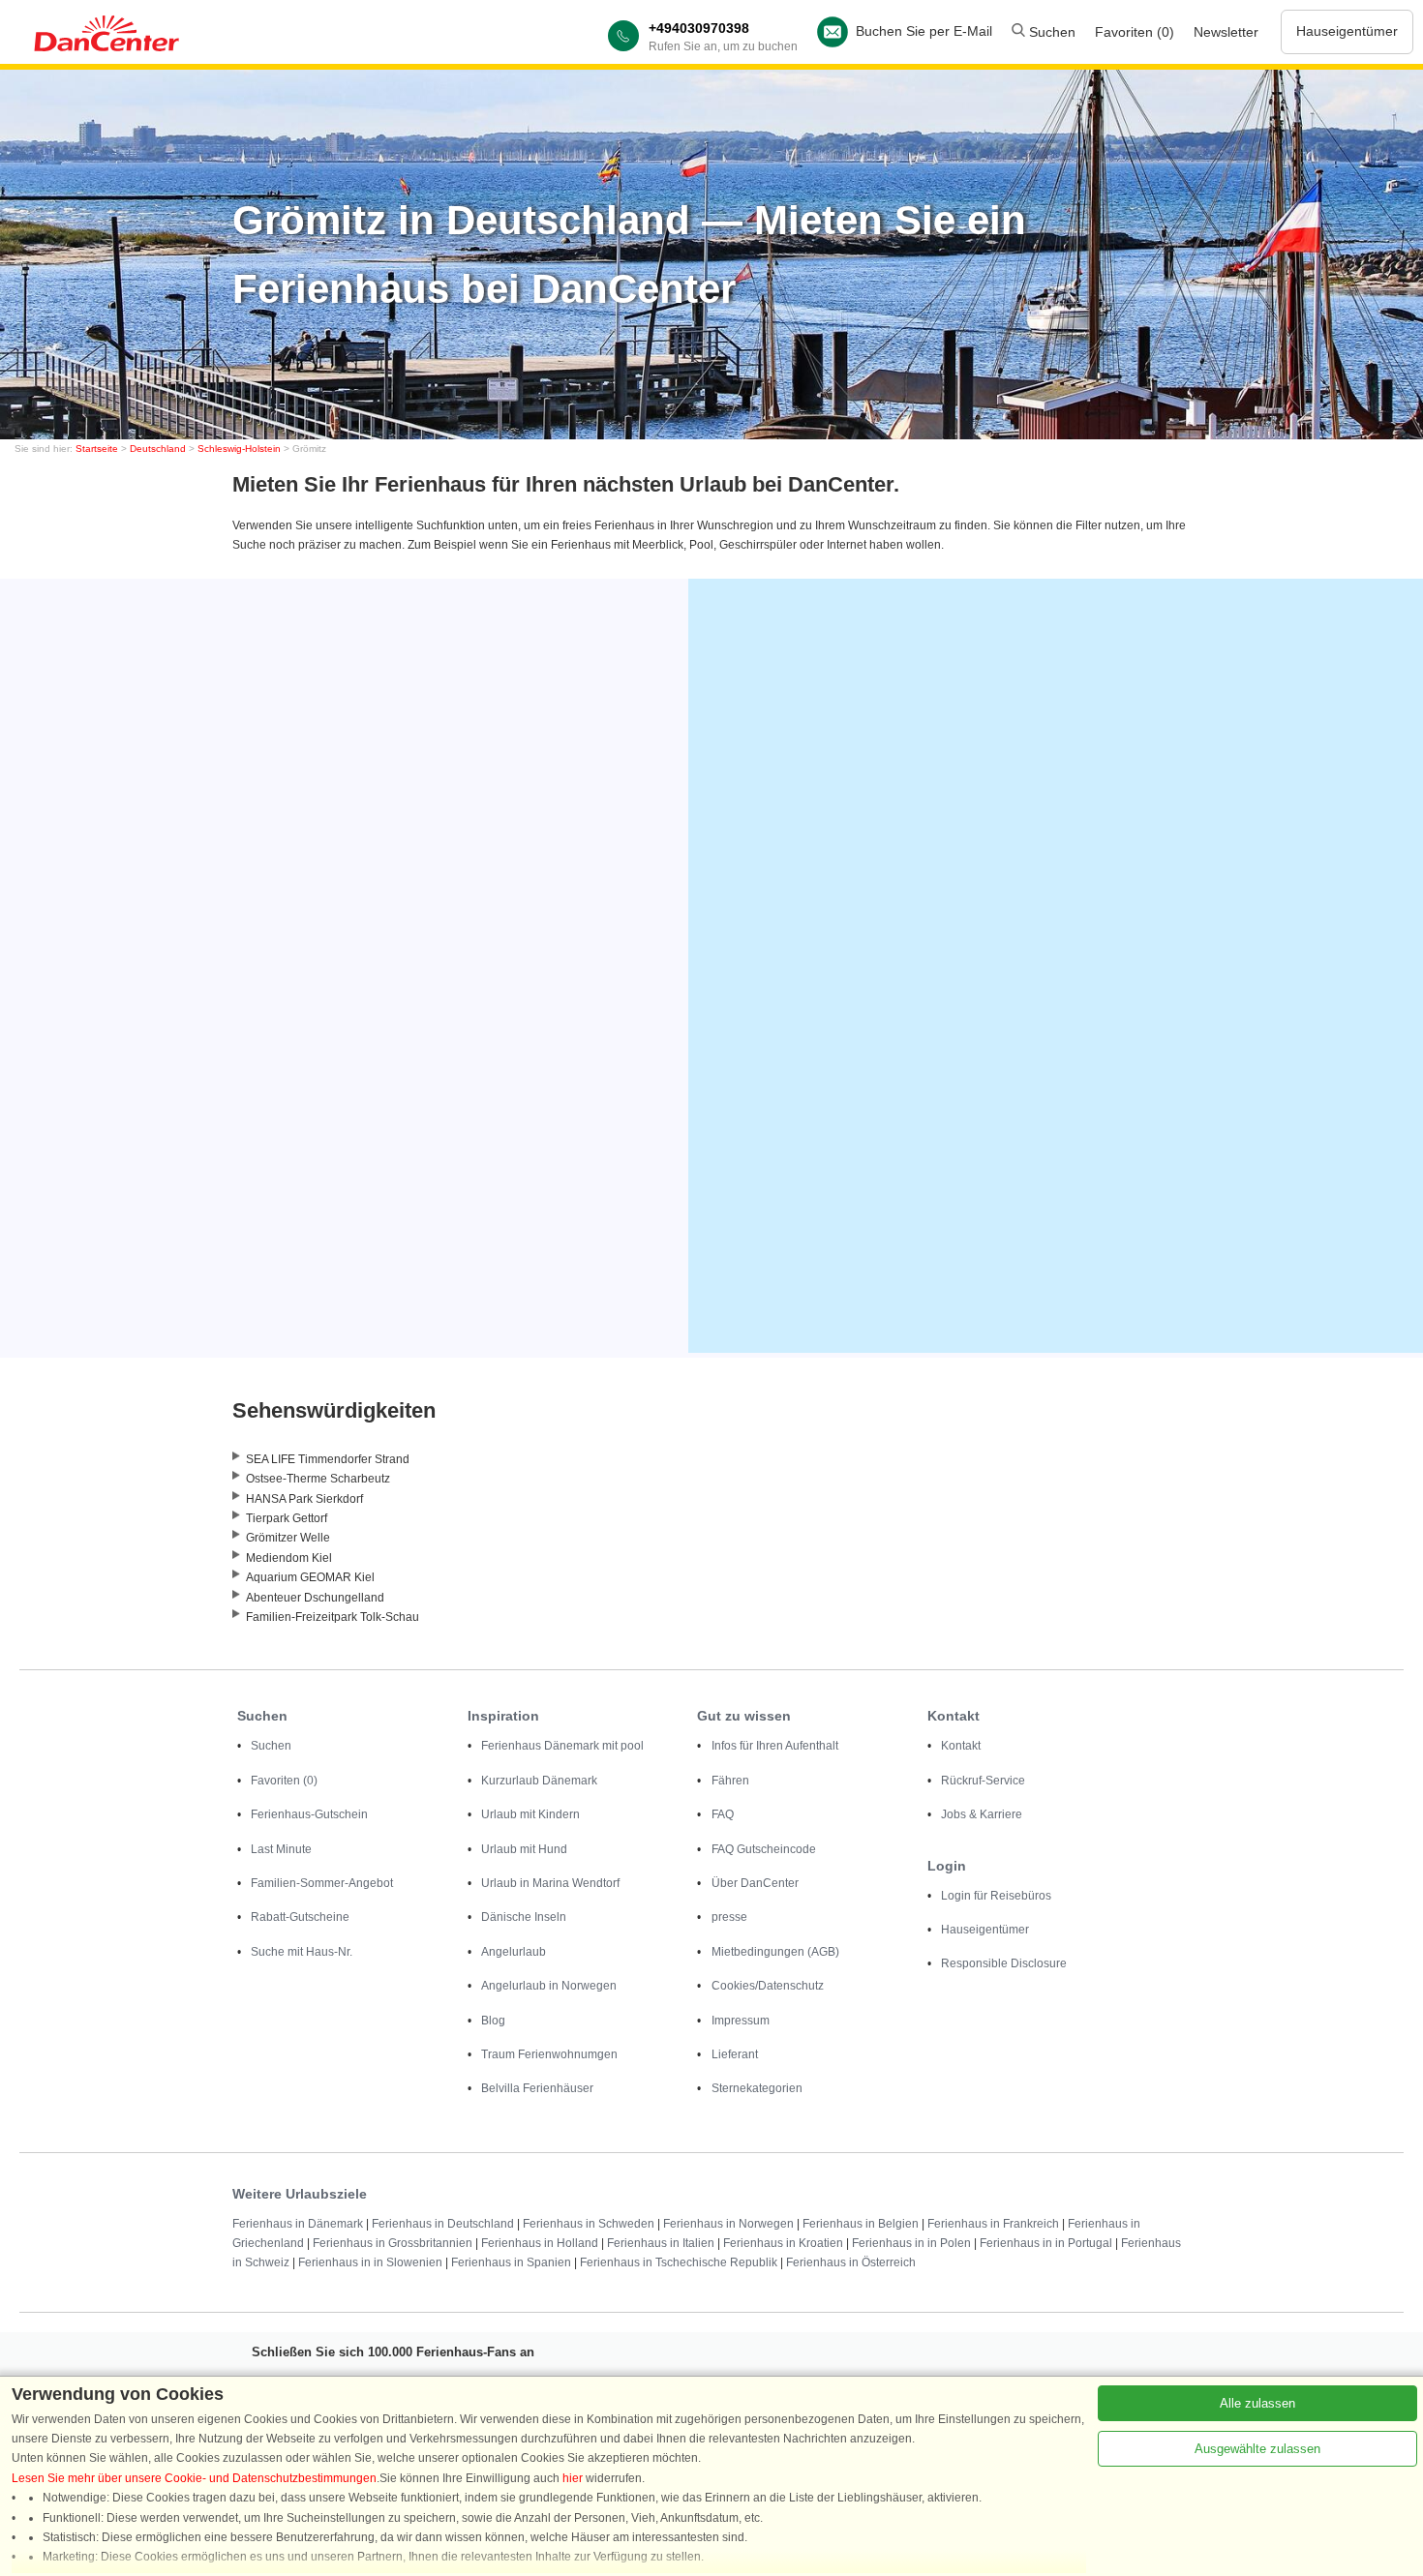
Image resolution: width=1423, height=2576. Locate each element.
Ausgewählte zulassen (1257, 2449)
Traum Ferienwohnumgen (549, 2054)
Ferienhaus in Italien (661, 2243)
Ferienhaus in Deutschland (443, 2224)
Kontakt (961, 1746)
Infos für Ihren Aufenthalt (775, 1746)
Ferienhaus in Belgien (861, 2224)
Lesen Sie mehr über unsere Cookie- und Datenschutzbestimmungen (194, 2478)
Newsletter (1226, 32)
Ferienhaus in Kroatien (783, 2243)
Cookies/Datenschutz (768, 1986)
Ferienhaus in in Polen (911, 2243)
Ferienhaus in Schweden (589, 2224)
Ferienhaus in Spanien (511, 2262)
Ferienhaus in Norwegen (728, 2224)
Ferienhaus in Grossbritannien (393, 2243)
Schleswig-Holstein (239, 449)
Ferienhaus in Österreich (851, 2262)
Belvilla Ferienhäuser (537, 2088)
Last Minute (281, 1849)
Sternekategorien (757, 2088)
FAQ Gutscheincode (764, 1849)
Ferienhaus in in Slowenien (370, 2262)
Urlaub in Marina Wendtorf (550, 1883)
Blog (493, 2021)
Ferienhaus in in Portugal (1046, 2243)
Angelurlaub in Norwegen (549, 1986)
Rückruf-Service (983, 1781)
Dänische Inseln (524, 1917)
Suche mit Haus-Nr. (302, 1952)
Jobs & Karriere (982, 1814)
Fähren (730, 1781)
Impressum (741, 2021)
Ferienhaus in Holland (540, 2243)
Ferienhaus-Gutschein (309, 1814)
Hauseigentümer (1347, 31)
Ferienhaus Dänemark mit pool (562, 1746)
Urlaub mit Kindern (530, 1814)
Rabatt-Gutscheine (300, 1917)
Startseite (97, 449)
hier (573, 2478)
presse (729, 1917)
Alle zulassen (1257, 2403)
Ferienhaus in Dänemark (298, 2224)
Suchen (1050, 32)
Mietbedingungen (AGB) (775, 1952)
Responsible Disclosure (1004, 1963)
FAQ (723, 1814)
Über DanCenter (755, 1883)
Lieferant (735, 2054)
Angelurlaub (514, 1952)
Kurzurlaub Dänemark (539, 1781)
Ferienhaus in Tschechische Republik (679, 2262)
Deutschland (158, 449)
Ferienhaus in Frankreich (993, 2224)
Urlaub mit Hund (524, 1849)
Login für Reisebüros (996, 1896)
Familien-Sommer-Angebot (322, 1883)
